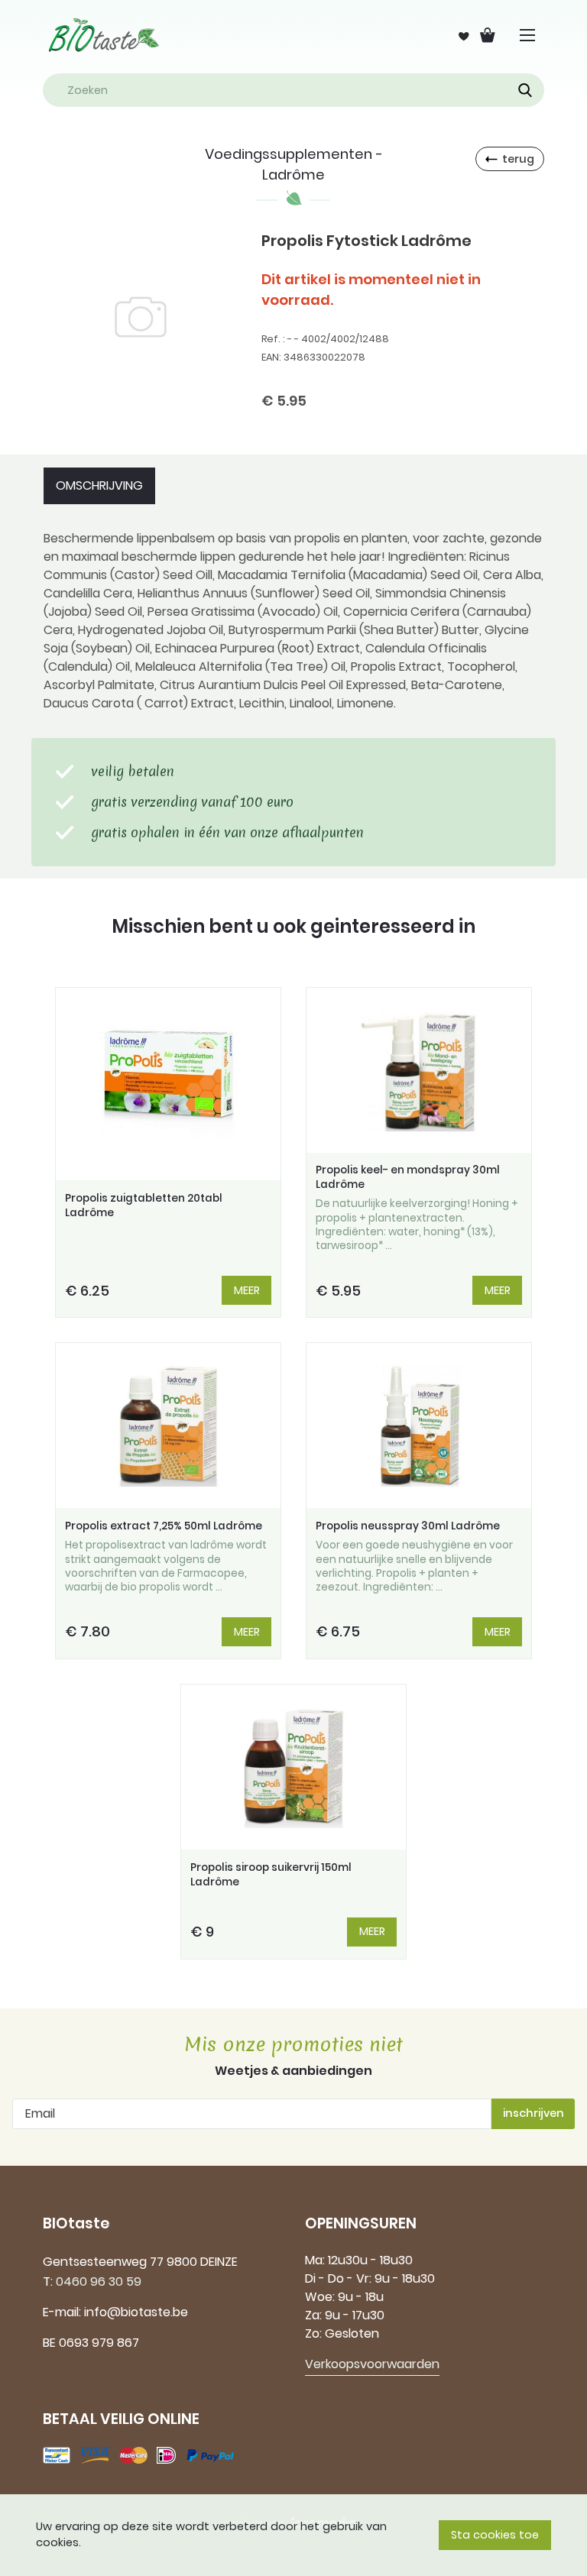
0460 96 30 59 (99, 2282)
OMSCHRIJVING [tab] (99, 485)
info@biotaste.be (136, 2312)
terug (518, 159)
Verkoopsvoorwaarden (372, 2364)
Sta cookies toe (495, 2535)
